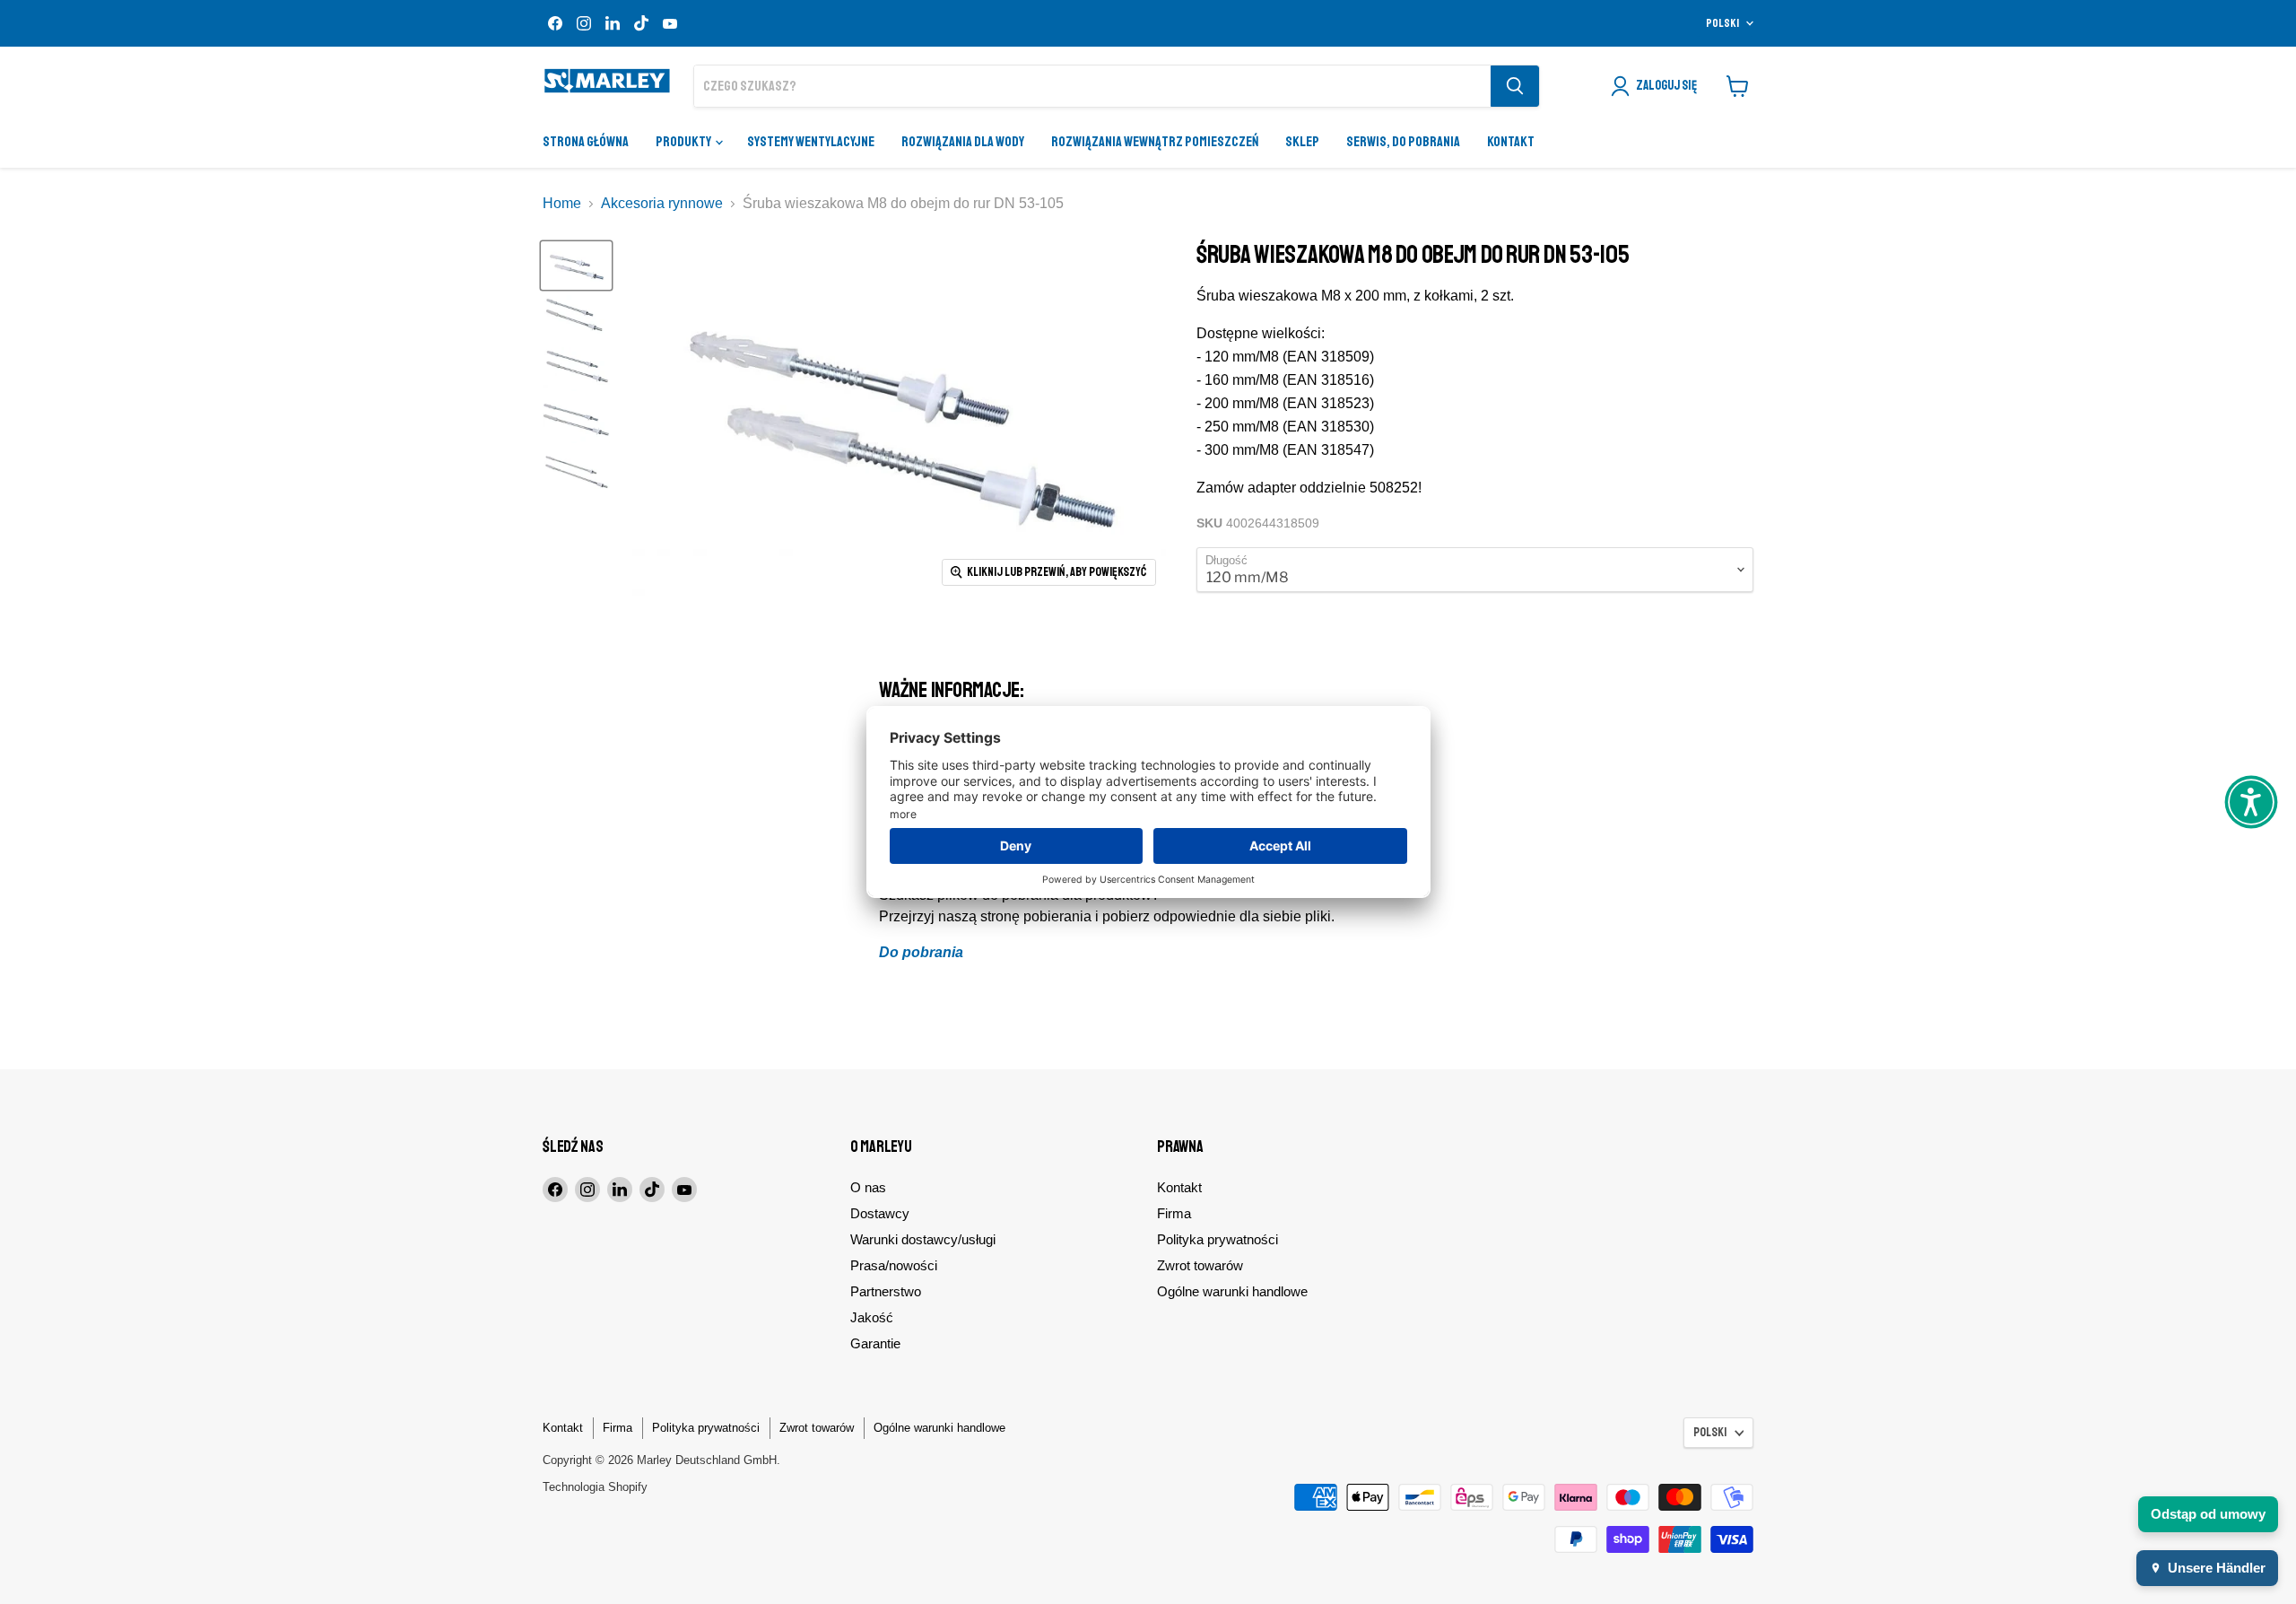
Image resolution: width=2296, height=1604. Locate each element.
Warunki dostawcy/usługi (923, 1239)
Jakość (872, 1317)
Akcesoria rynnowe (662, 203)
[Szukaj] (1515, 86)
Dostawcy (880, 1213)
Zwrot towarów (1200, 1265)
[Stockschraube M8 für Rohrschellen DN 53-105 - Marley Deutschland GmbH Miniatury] (576, 266)
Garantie (875, 1343)
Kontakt (1511, 142)
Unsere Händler (2217, 1568)
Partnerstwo (886, 1291)
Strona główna (586, 142)
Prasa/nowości (894, 1265)
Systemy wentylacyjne (811, 142)
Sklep (1302, 142)
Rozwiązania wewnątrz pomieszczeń (1155, 142)
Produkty (684, 142)
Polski (1722, 23)
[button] (2251, 802)
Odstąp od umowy (2208, 1514)
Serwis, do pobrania (1403, 142)
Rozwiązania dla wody (963, 142)
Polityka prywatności (1218, 1239)
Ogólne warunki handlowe (1232, 1291)
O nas (868, 1187)
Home (562, 203)
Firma (1174, 1213)
